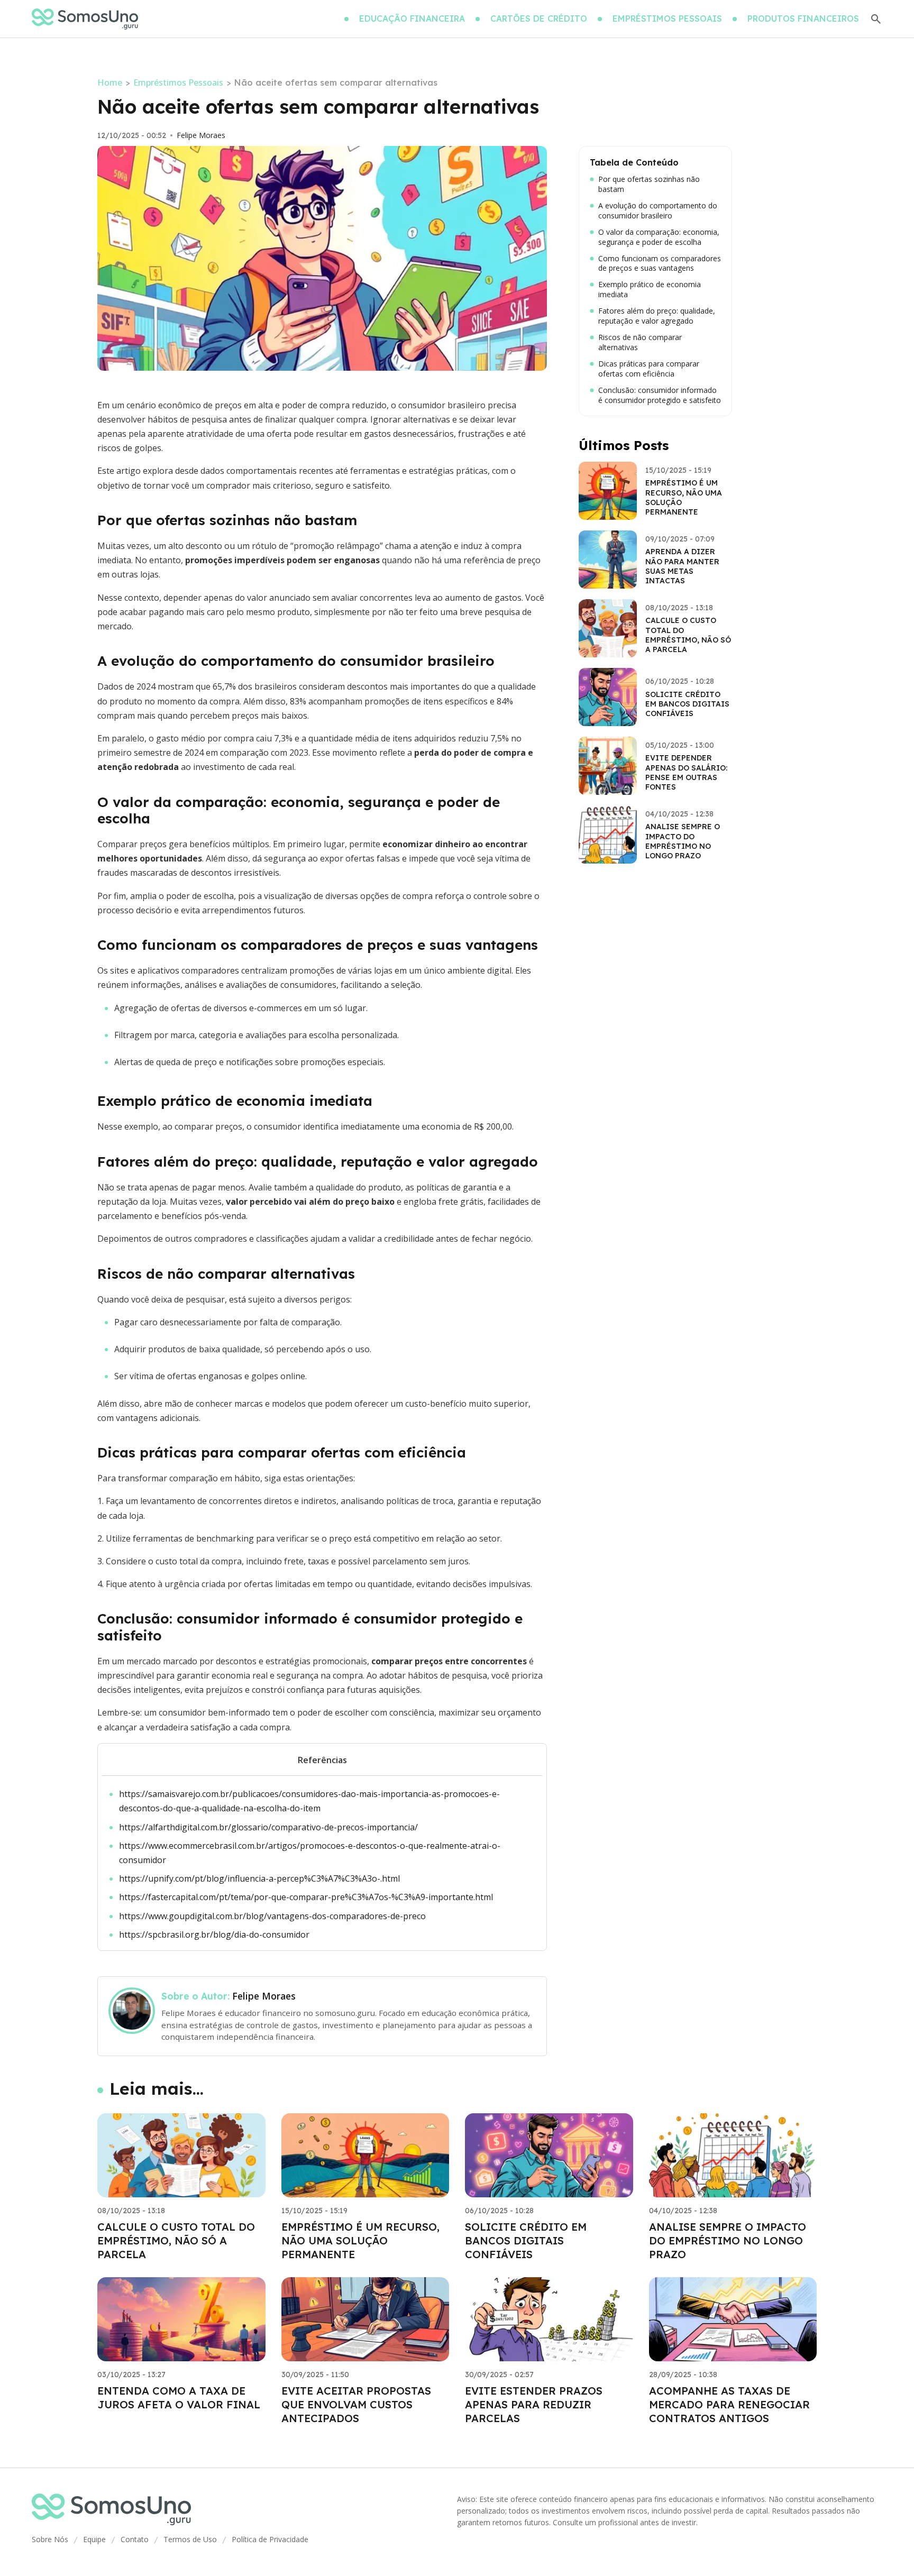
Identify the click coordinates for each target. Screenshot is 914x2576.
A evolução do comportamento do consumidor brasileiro (658, 211)
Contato (135, 2539)
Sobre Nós (50, 2539)
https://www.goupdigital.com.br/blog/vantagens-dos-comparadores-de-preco (272, 1916)
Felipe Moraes (201, 135)
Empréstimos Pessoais (178, 82)
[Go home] (85, 19)
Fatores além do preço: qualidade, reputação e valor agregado (657, 316)
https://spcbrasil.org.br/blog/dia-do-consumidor (214, 1935)
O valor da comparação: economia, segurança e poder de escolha (659, 237)
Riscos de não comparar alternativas (640, 342)
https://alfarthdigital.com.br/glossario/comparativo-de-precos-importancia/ (268, 1827)
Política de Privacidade (270, 2539)
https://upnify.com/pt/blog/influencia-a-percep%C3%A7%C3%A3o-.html (259, 1878)
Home (110, 82)
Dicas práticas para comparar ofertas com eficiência (649, 369)
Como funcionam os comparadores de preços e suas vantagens (660, 264)
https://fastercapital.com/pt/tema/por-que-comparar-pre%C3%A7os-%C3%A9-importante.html (306, 1897)
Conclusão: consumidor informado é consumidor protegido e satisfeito (660, 395)
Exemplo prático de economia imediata (650, 290)
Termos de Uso (190, 2539)
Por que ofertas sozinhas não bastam (649, 184)
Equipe (94, 2539)
